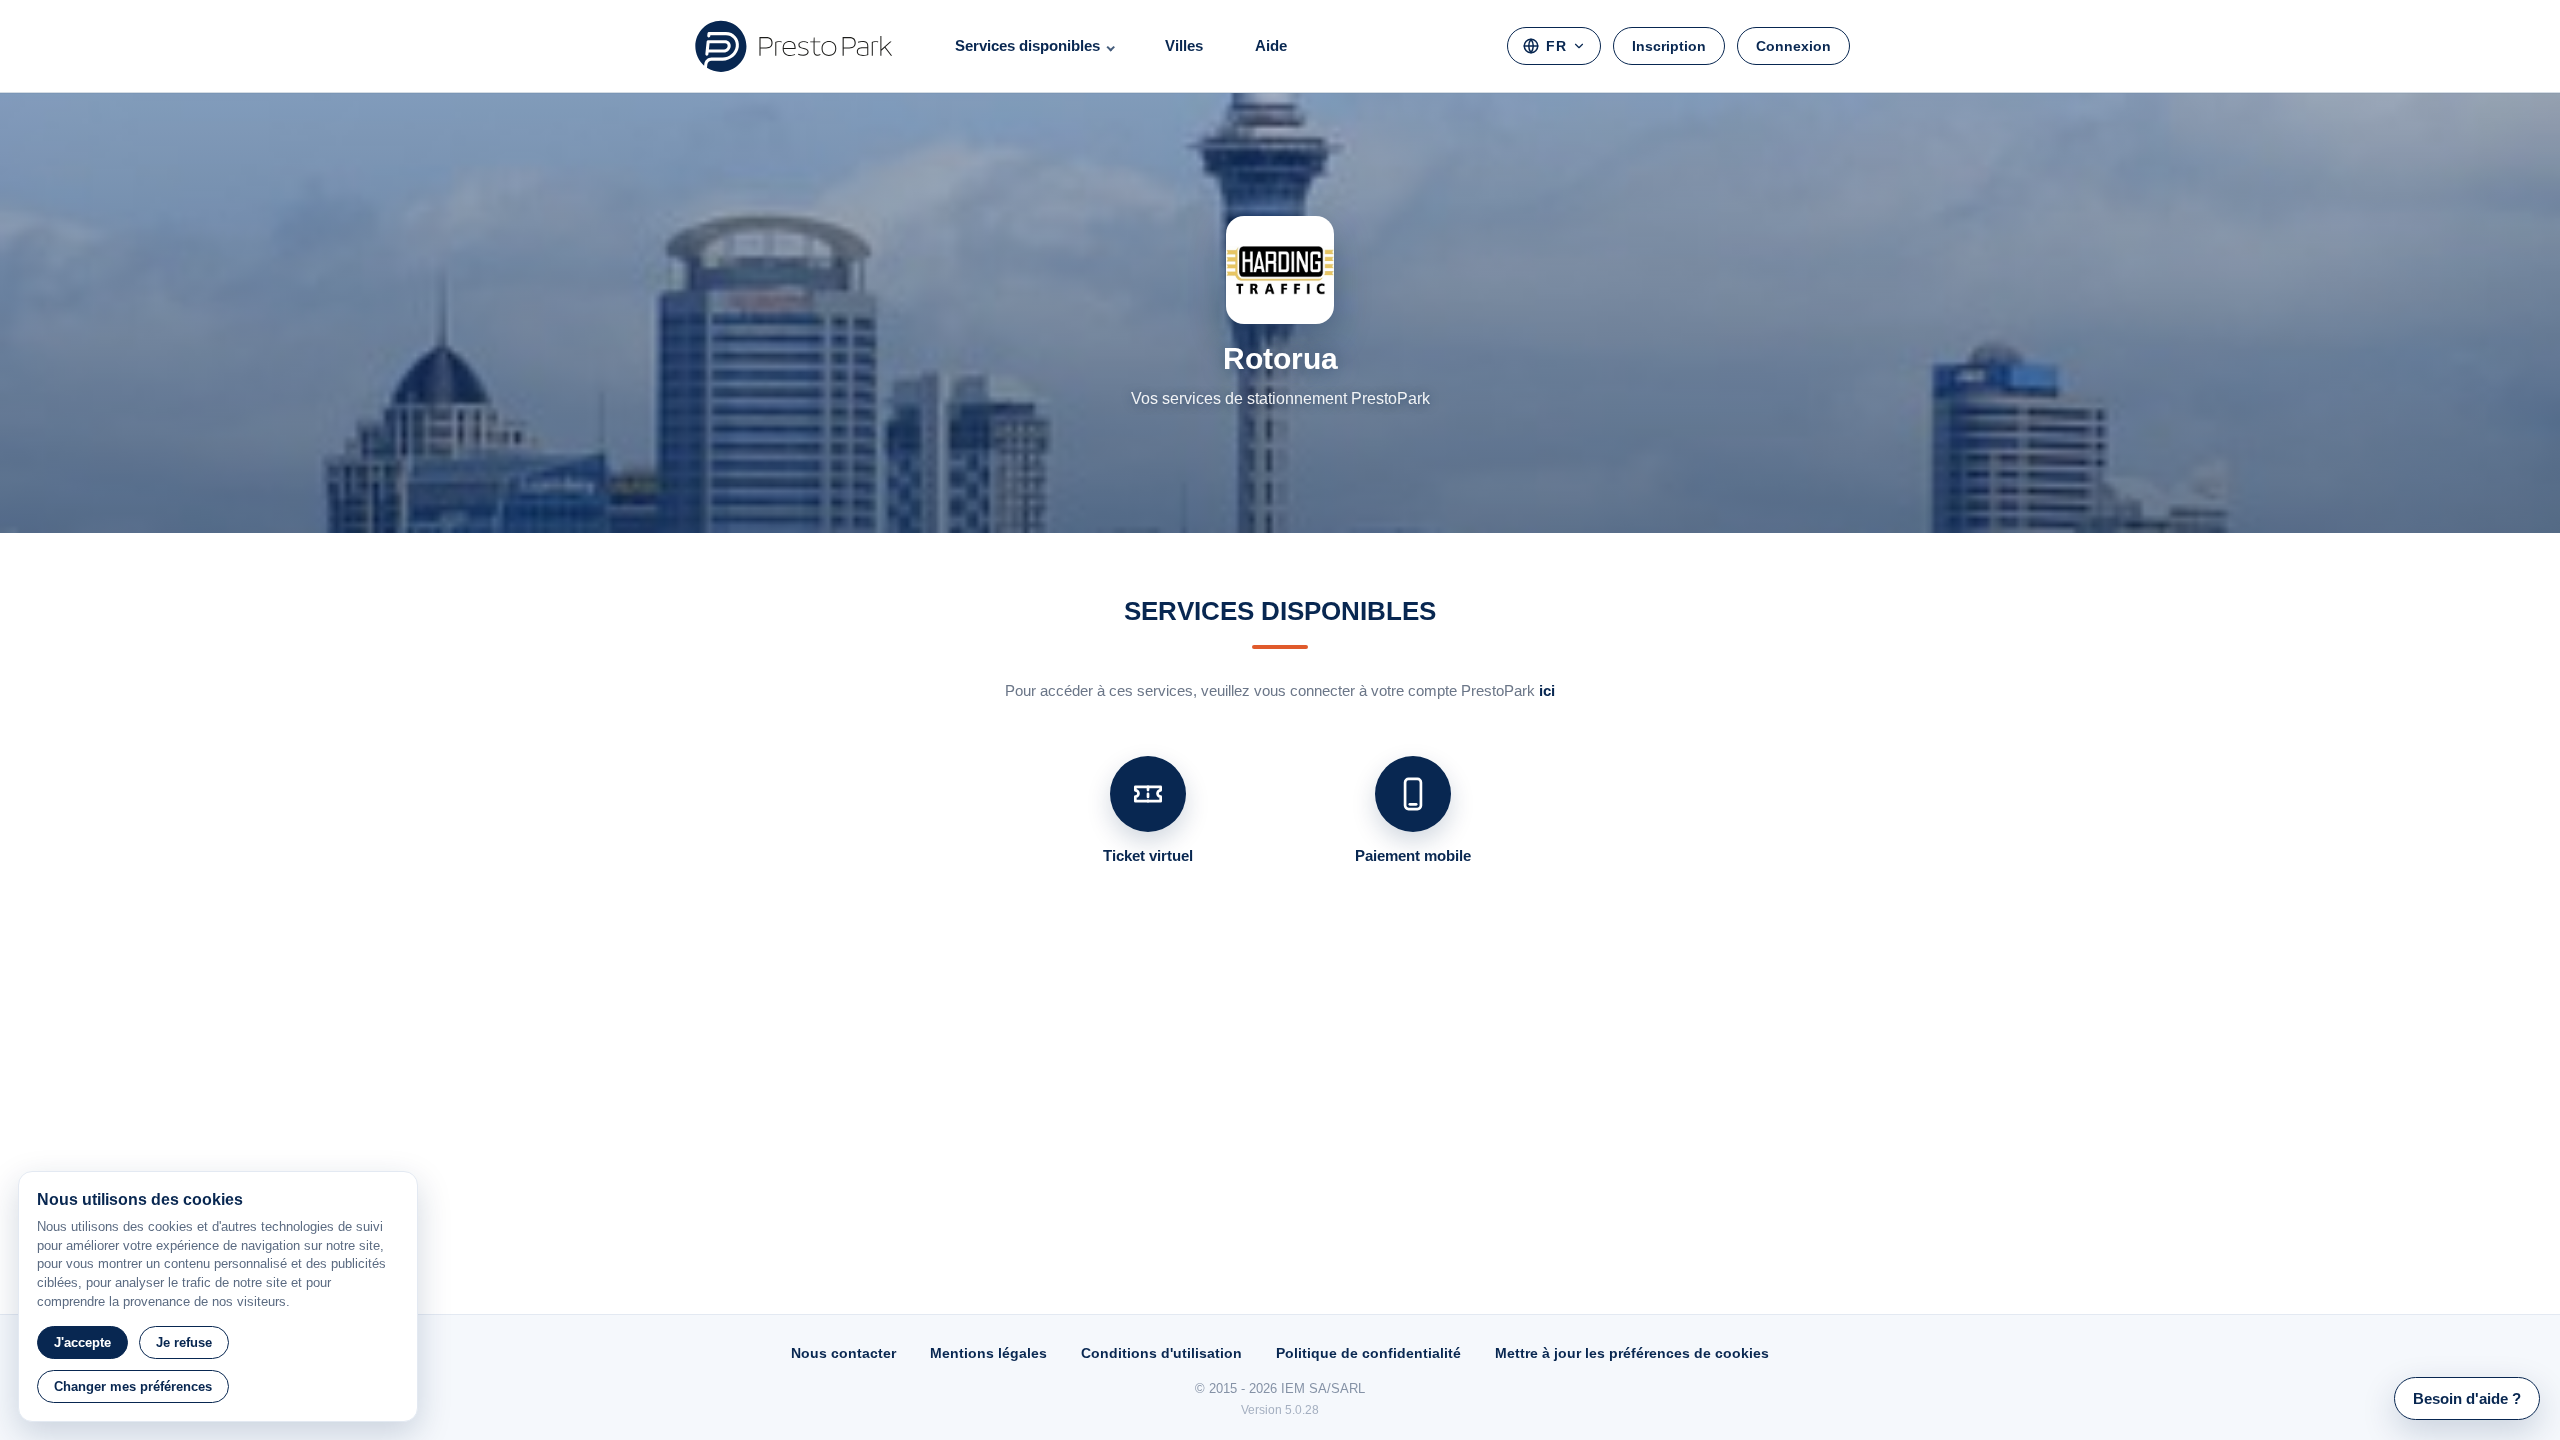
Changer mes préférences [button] (133, 1386)
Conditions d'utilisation (1161, 1353)
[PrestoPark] (794, 46)
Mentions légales (988, 1353)
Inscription (1669, 46)
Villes (1184, 45)
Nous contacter (843, 1353)
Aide (1271, 45)
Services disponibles (1027, 45)
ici (1547, 690)
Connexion (1793, 46)
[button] (2467, 1398)
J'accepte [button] (82, 1342)
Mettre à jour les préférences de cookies (1632, 1353)
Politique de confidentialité (1368, 1353)
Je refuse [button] (184, 1342)
